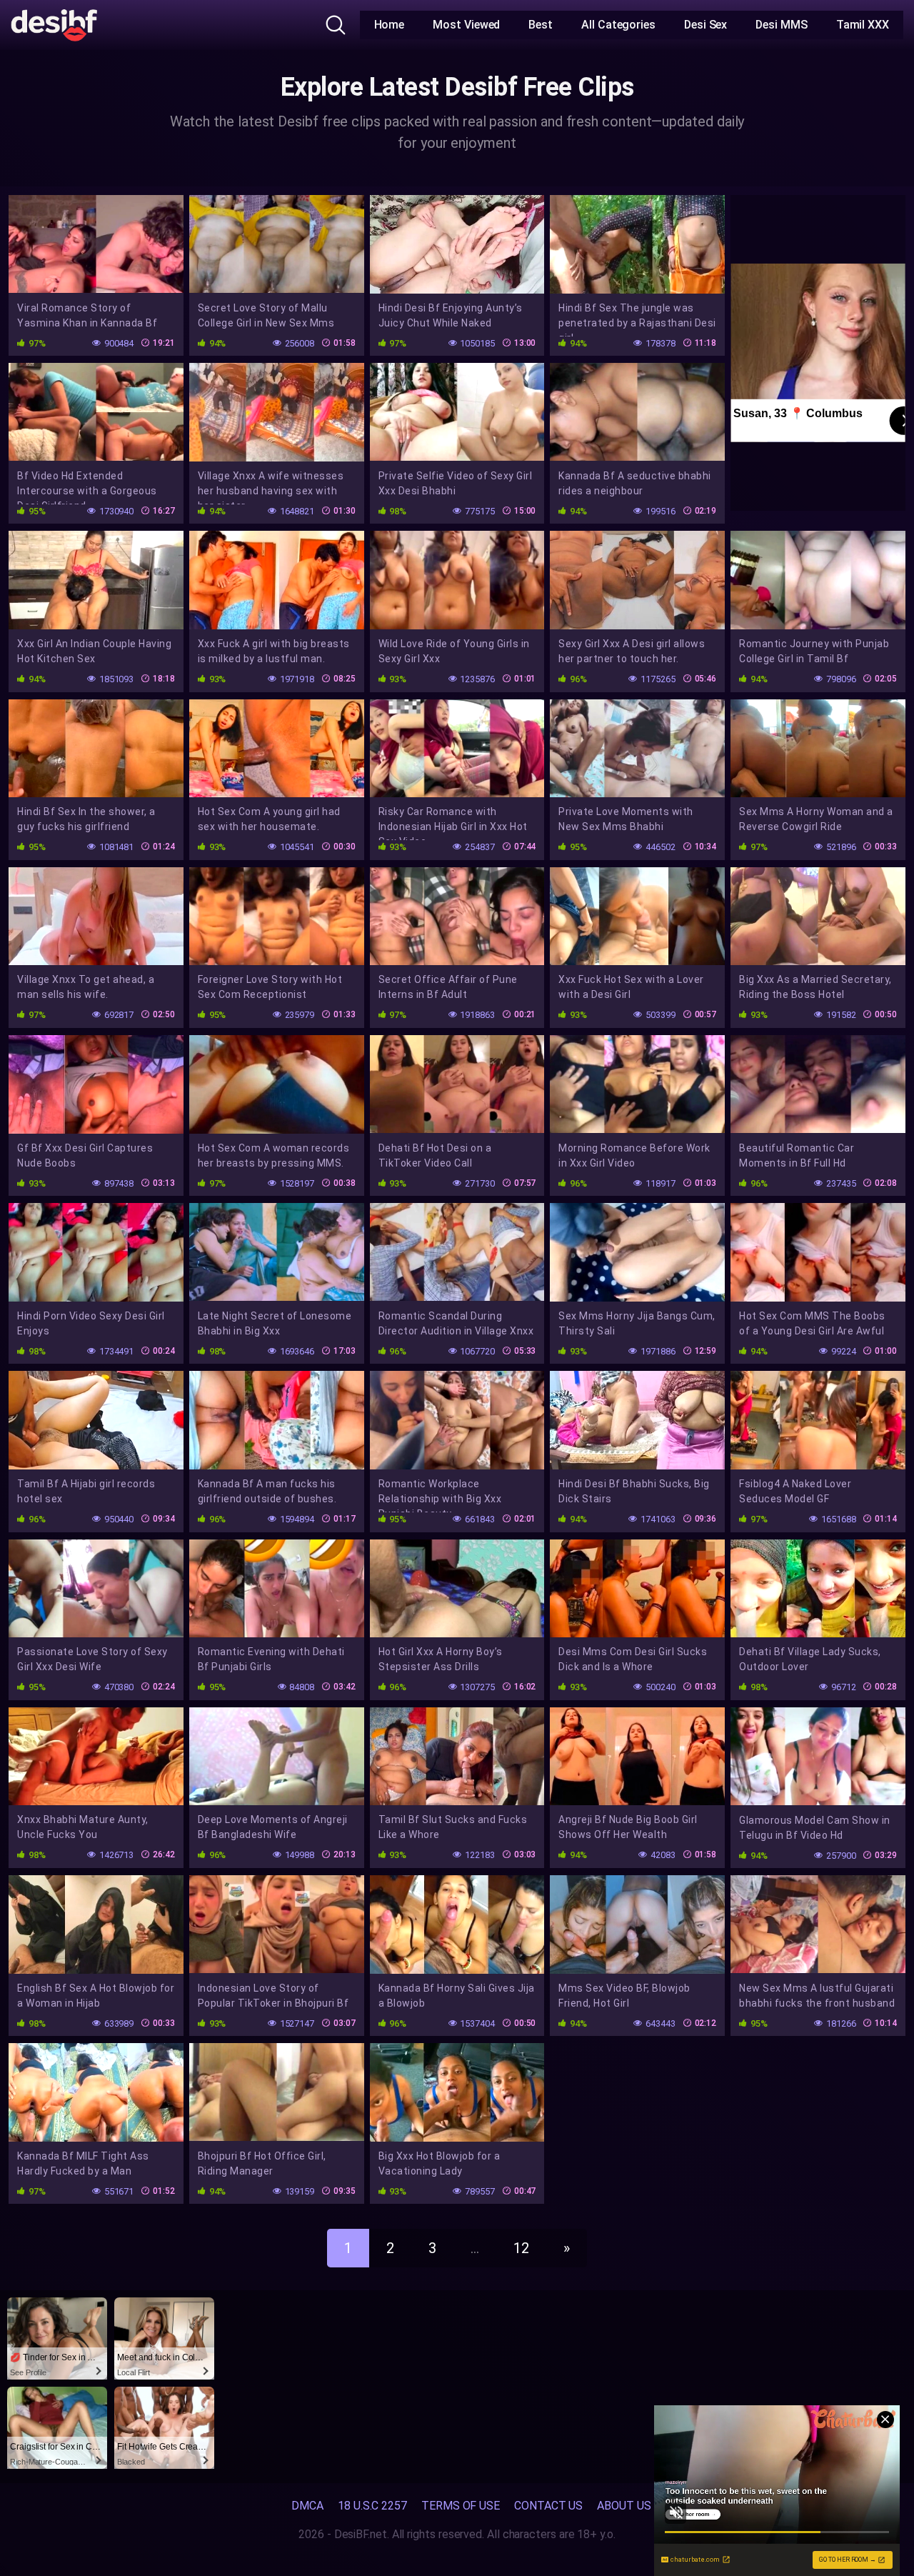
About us (624, 2506)
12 (521, 2248)
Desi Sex (705, 25)
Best (541, 25)
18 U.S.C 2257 (372, 2506)
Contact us (548, 2506)
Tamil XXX (863, 25)
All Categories (618, 25)
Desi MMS (781, 25)
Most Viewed (466, 25)
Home (390, 25)
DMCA (307, 2506)
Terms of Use (461, 2506)
